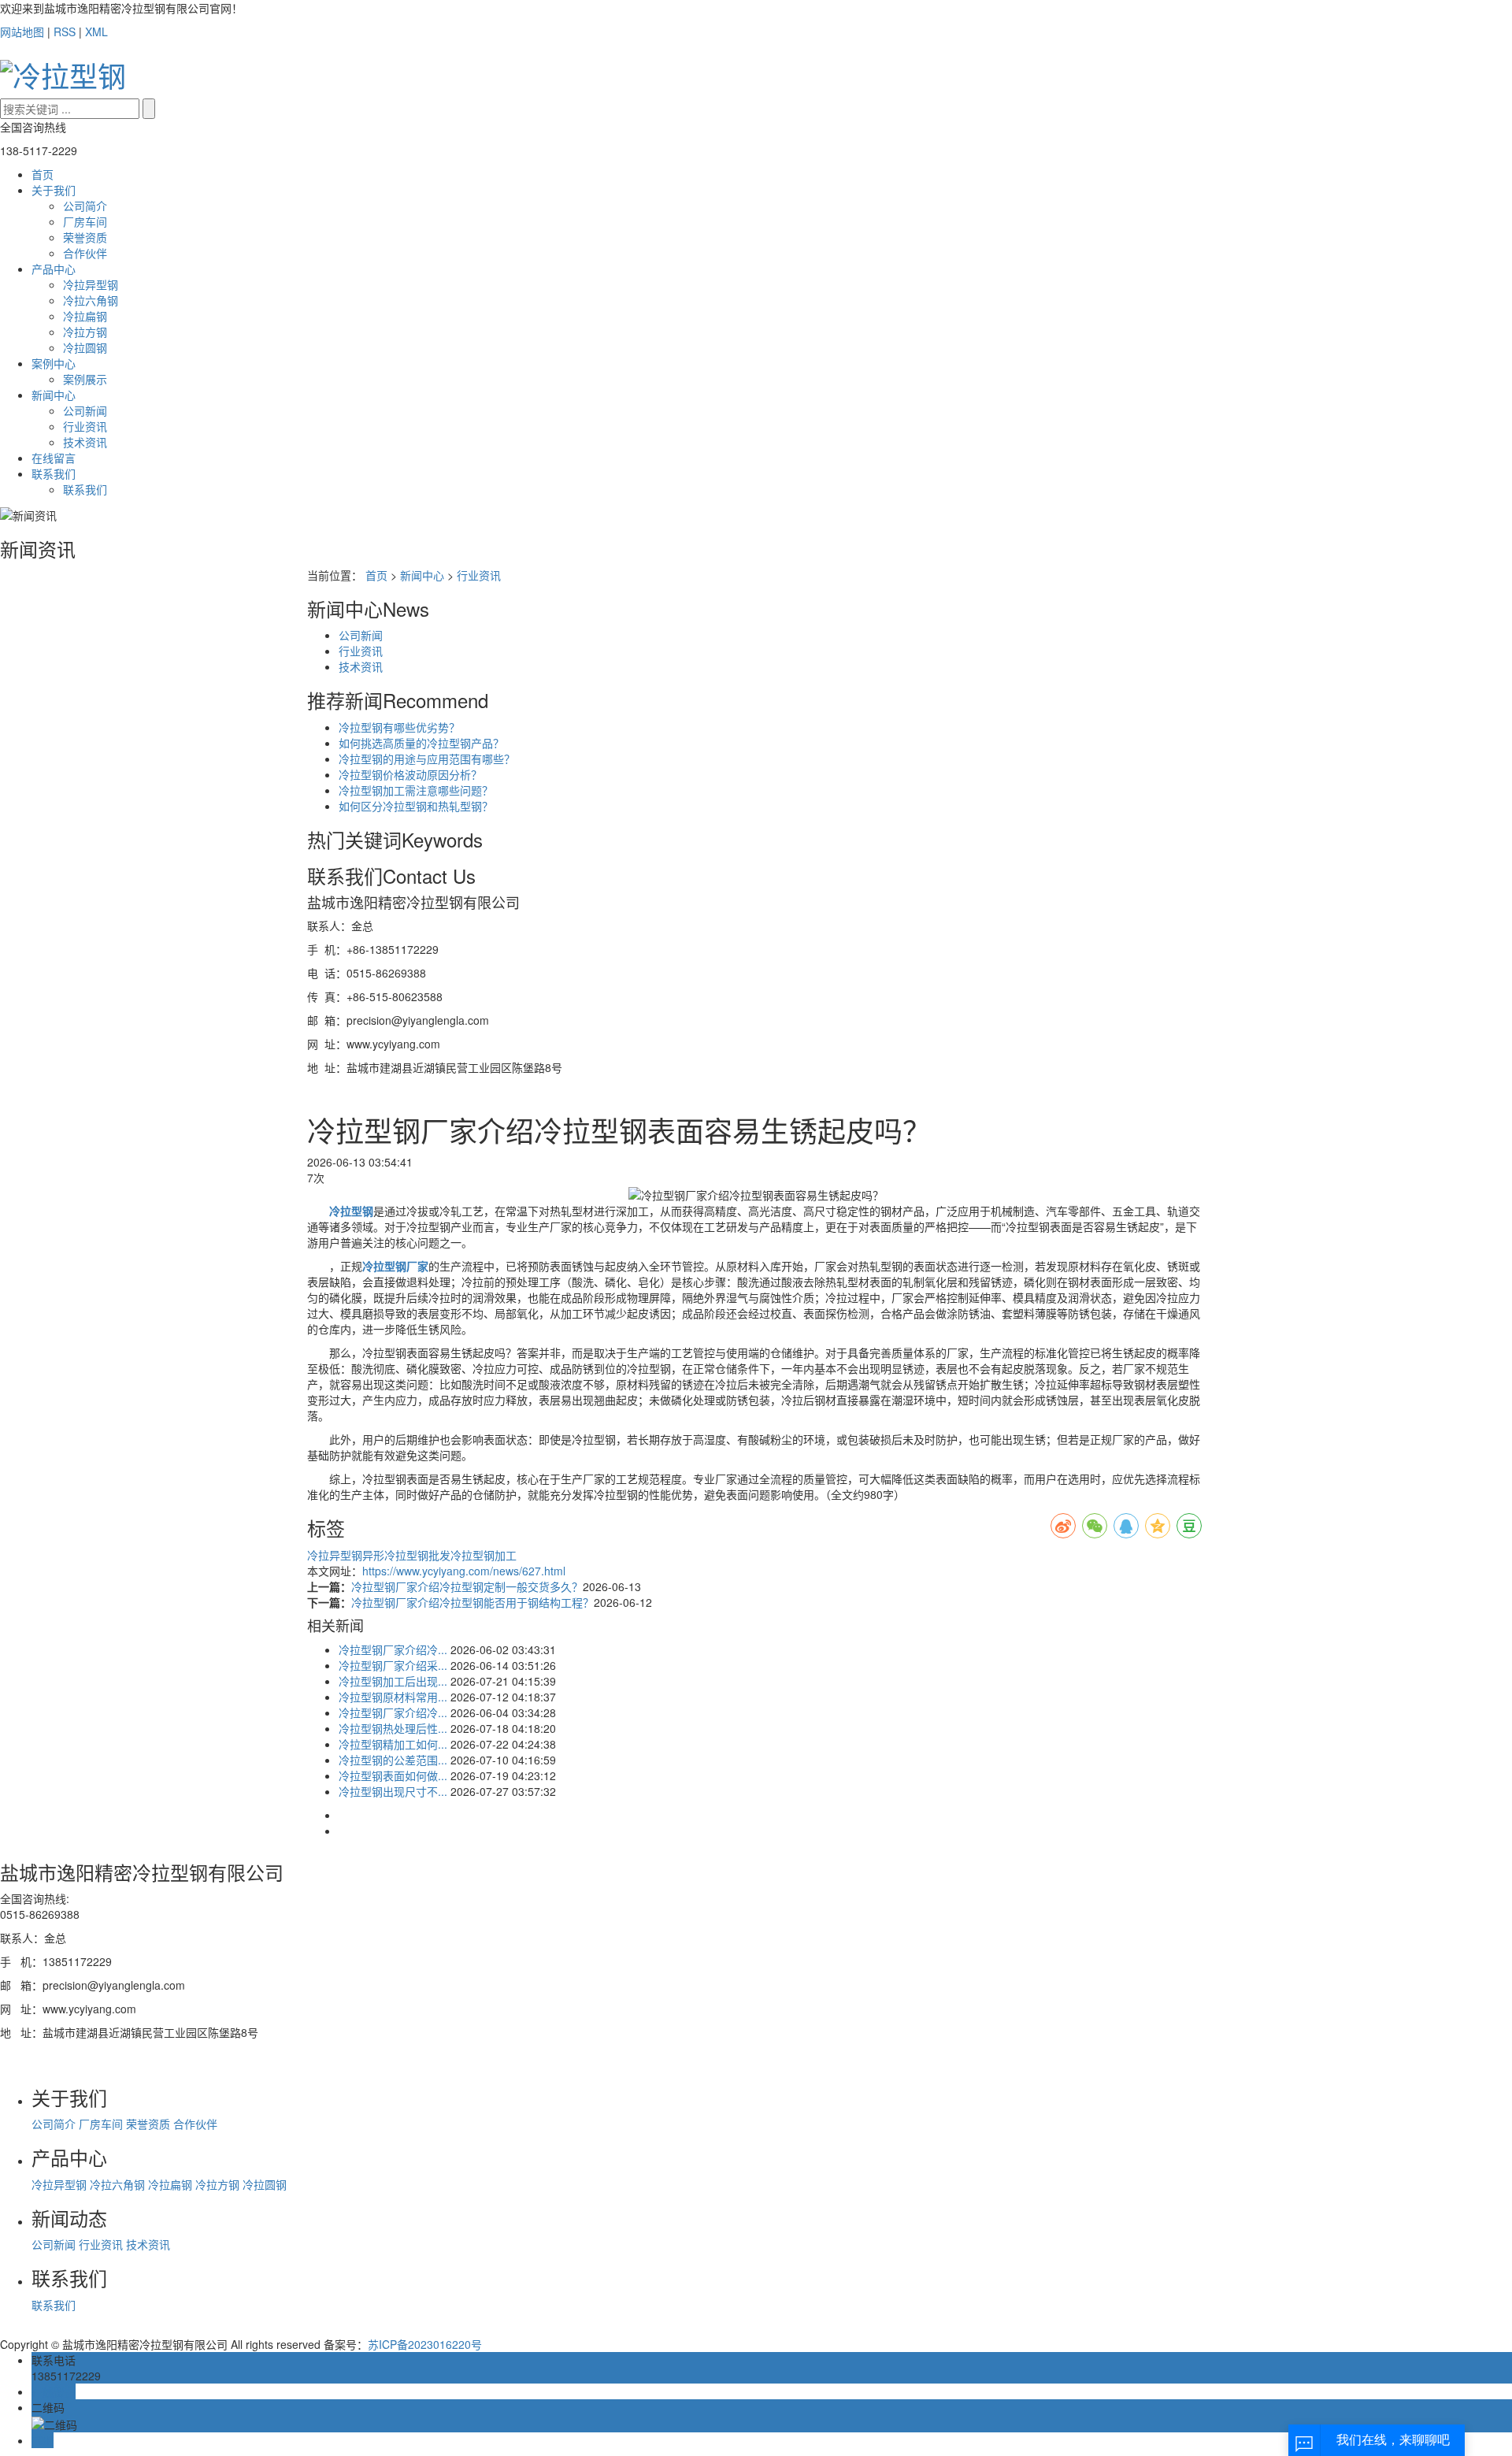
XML (96, 32)
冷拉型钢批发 (417, 1555)
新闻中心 (54, 395)
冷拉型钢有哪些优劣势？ (399, 727)
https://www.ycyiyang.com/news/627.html (464, 1571)
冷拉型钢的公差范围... (393, 1760)
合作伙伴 (85, 253)
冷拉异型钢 (91, 284)
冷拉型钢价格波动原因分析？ (410, 774)
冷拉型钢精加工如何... (393, 1744)
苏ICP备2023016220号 (425, 2344)
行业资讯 (85, 426)
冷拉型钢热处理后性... (393, 1728)
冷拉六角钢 (91, 300)
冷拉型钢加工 (484, 1555)
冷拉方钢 (85, 332)
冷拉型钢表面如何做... (393, 1775)
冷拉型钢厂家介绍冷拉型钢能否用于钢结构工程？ (472, 1602)
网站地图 (22, 32)
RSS (65, 32)
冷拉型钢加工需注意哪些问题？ (416, 790)
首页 (43, 174)
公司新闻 (85, 410)
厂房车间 (85, 221)
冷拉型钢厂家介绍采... (393, 1665)
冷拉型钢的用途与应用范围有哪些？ (427, 759)
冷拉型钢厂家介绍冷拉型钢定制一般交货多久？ (467, 1586)
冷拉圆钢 (85, 347)
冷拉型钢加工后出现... (393, 1681)
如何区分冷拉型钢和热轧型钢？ (416, 806)
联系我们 (54, 473)
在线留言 (54, 458)
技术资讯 (85, 442)
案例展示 (85, 379)
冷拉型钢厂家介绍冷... (393, 1649)
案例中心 (54, 363)
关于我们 (54, 190)
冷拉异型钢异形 (346, 1555)
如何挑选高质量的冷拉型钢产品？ (421, 743)
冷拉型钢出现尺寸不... (393, 1791)
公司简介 (85, 206)
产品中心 (54, 269)
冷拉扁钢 (85, 316)
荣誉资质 (85, 237)
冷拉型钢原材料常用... (393, 1697)
